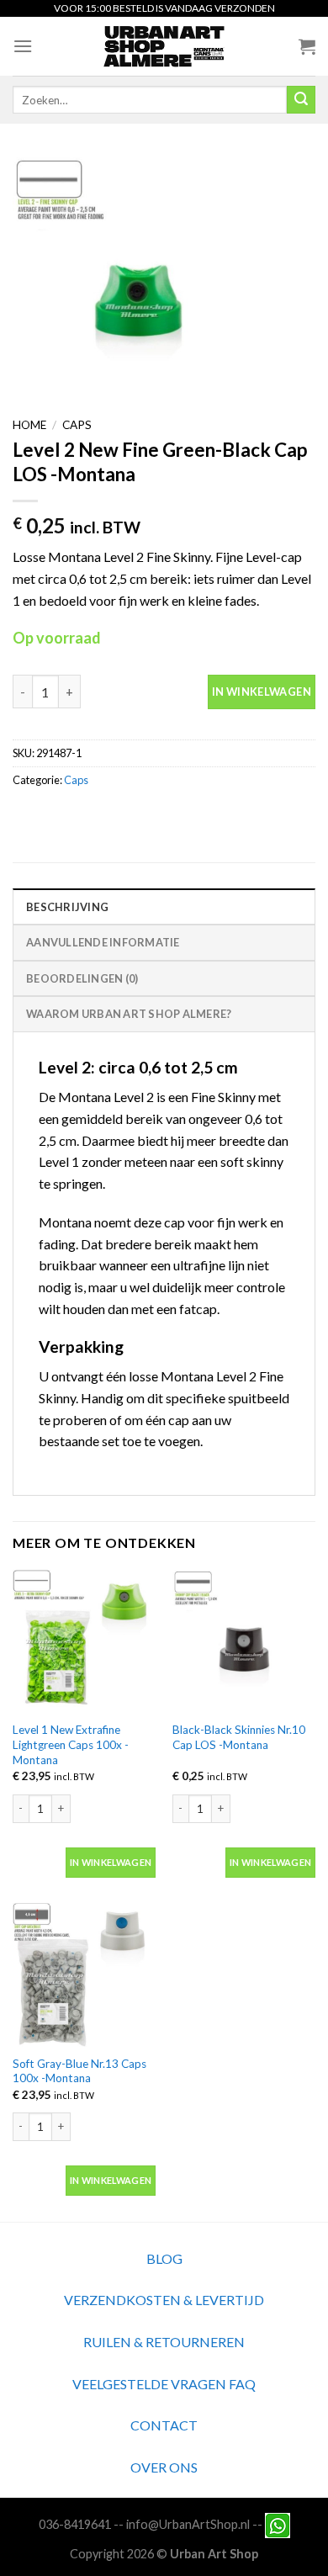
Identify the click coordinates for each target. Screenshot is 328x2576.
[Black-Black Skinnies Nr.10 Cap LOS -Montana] (244, 1641)
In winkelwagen (262, 692)
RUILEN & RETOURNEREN (164, 2342)
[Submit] (301, 100)
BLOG (164, 2258)
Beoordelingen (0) (82, 978)
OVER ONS (164, 2467)
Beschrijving (67, 907)
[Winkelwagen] (307, 46)
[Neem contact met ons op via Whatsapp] (278, 2524)
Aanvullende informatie (103, 942)
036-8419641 (75, 2524)
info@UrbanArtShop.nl (188, 2524)
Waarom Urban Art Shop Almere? (129, 1014)
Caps (77, 425)
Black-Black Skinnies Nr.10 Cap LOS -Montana (239, 1737)
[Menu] (23, 46)
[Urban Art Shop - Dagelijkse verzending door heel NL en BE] (164, 46)
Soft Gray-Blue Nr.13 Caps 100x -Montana (79, 2071)
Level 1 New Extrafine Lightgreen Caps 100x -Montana (71, 1744)
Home (29, 425)
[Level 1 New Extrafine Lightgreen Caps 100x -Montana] (84, 1641)
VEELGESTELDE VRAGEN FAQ (164, 2384)
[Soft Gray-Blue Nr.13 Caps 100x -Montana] (84, 1974)
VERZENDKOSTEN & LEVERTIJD (164, 2300)
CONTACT (164, 2425)
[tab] (164, 906)
